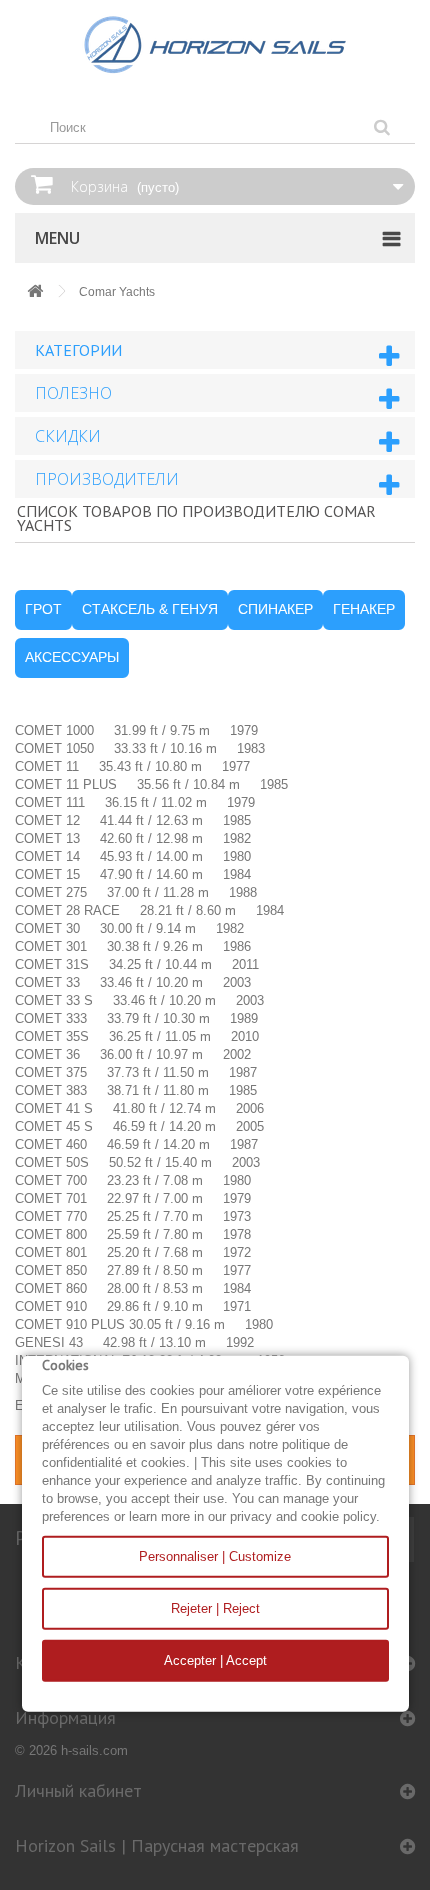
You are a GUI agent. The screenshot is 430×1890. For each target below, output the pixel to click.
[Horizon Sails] (215, 45)
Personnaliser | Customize (215, 1556)
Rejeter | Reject (215, 1608)
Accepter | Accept (215, 1660)
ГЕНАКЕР (364, 609)
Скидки (68, 436)
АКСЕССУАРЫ (72, 657)
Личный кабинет (78, 1790)
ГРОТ (43, 609)
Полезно (73, 393)
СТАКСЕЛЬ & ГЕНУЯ (150, 609)
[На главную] (35, 292)
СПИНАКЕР (275, 609)
